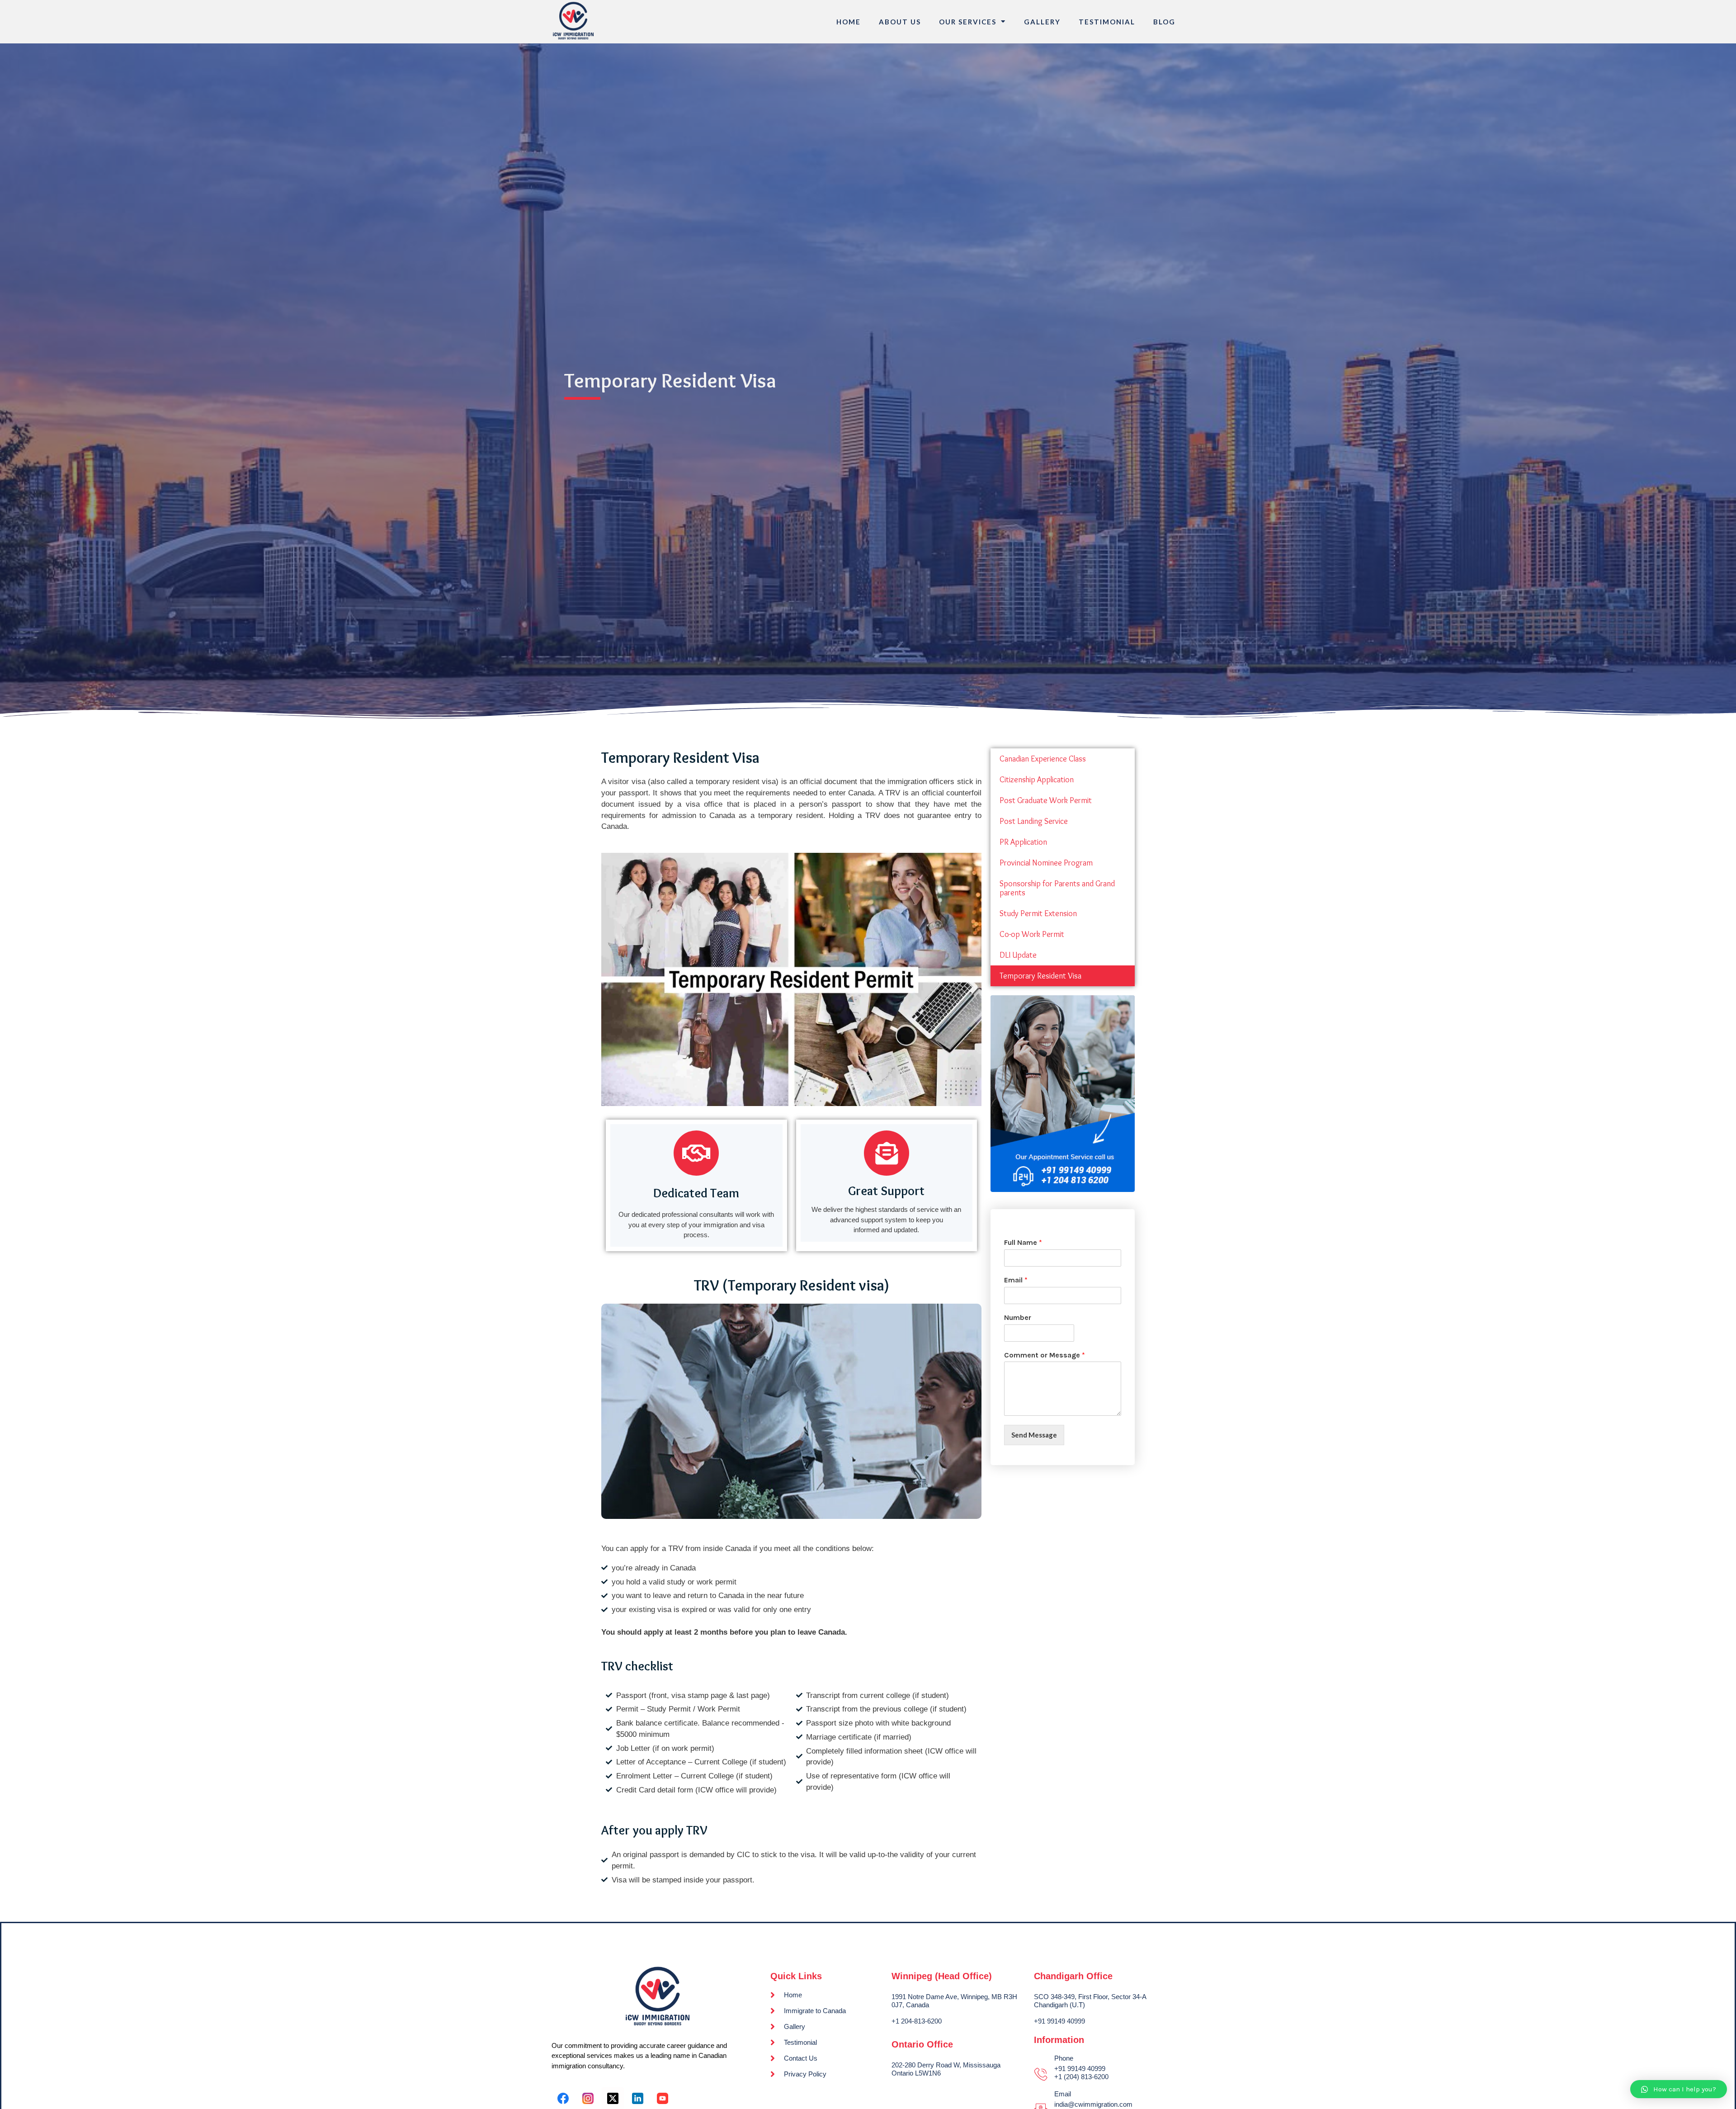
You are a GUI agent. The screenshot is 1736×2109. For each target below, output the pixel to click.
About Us (900, 22)
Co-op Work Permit (1032, 934)
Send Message (1034, 1435)
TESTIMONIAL (1107, 22)
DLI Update (1018, 955)
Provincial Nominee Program (1046, 863)
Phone (1064, 2058)
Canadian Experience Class (1043, 759)
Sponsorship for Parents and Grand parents (1057, 888)
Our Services (968, 22)
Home (849, 22)
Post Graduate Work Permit (1046, 800)
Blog (1164, 22)
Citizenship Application (1037, 780)
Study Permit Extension (1038, 913)
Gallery (1042, 22)
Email (1016, 1280)
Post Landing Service (1034, 821)
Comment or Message (1045, 1355)
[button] (1679, 2089)
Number (1018, 1317)
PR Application (1023, 842)
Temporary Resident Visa (1040, 976)
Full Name (1023, 1242)
